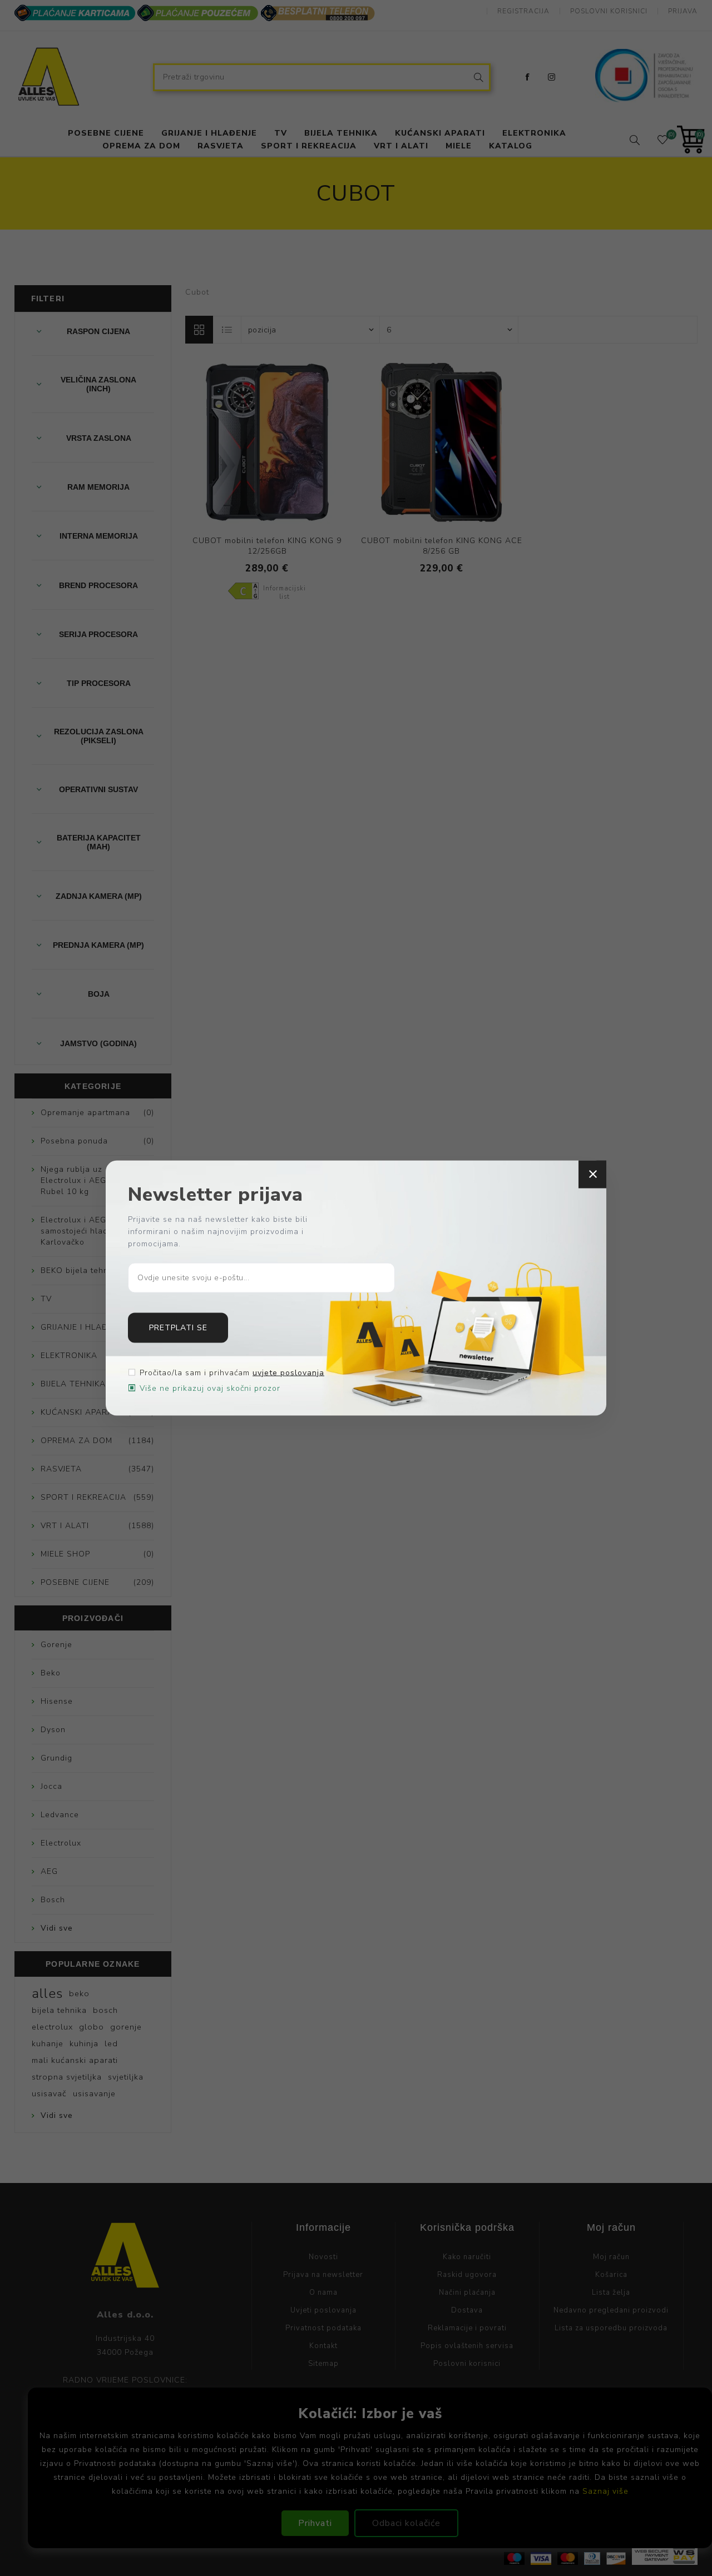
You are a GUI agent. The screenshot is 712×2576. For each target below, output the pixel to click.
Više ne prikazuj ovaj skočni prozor (210, 1388)
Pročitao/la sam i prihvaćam (232, 1372)
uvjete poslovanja (288, 1372)
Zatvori (592, 1175)
